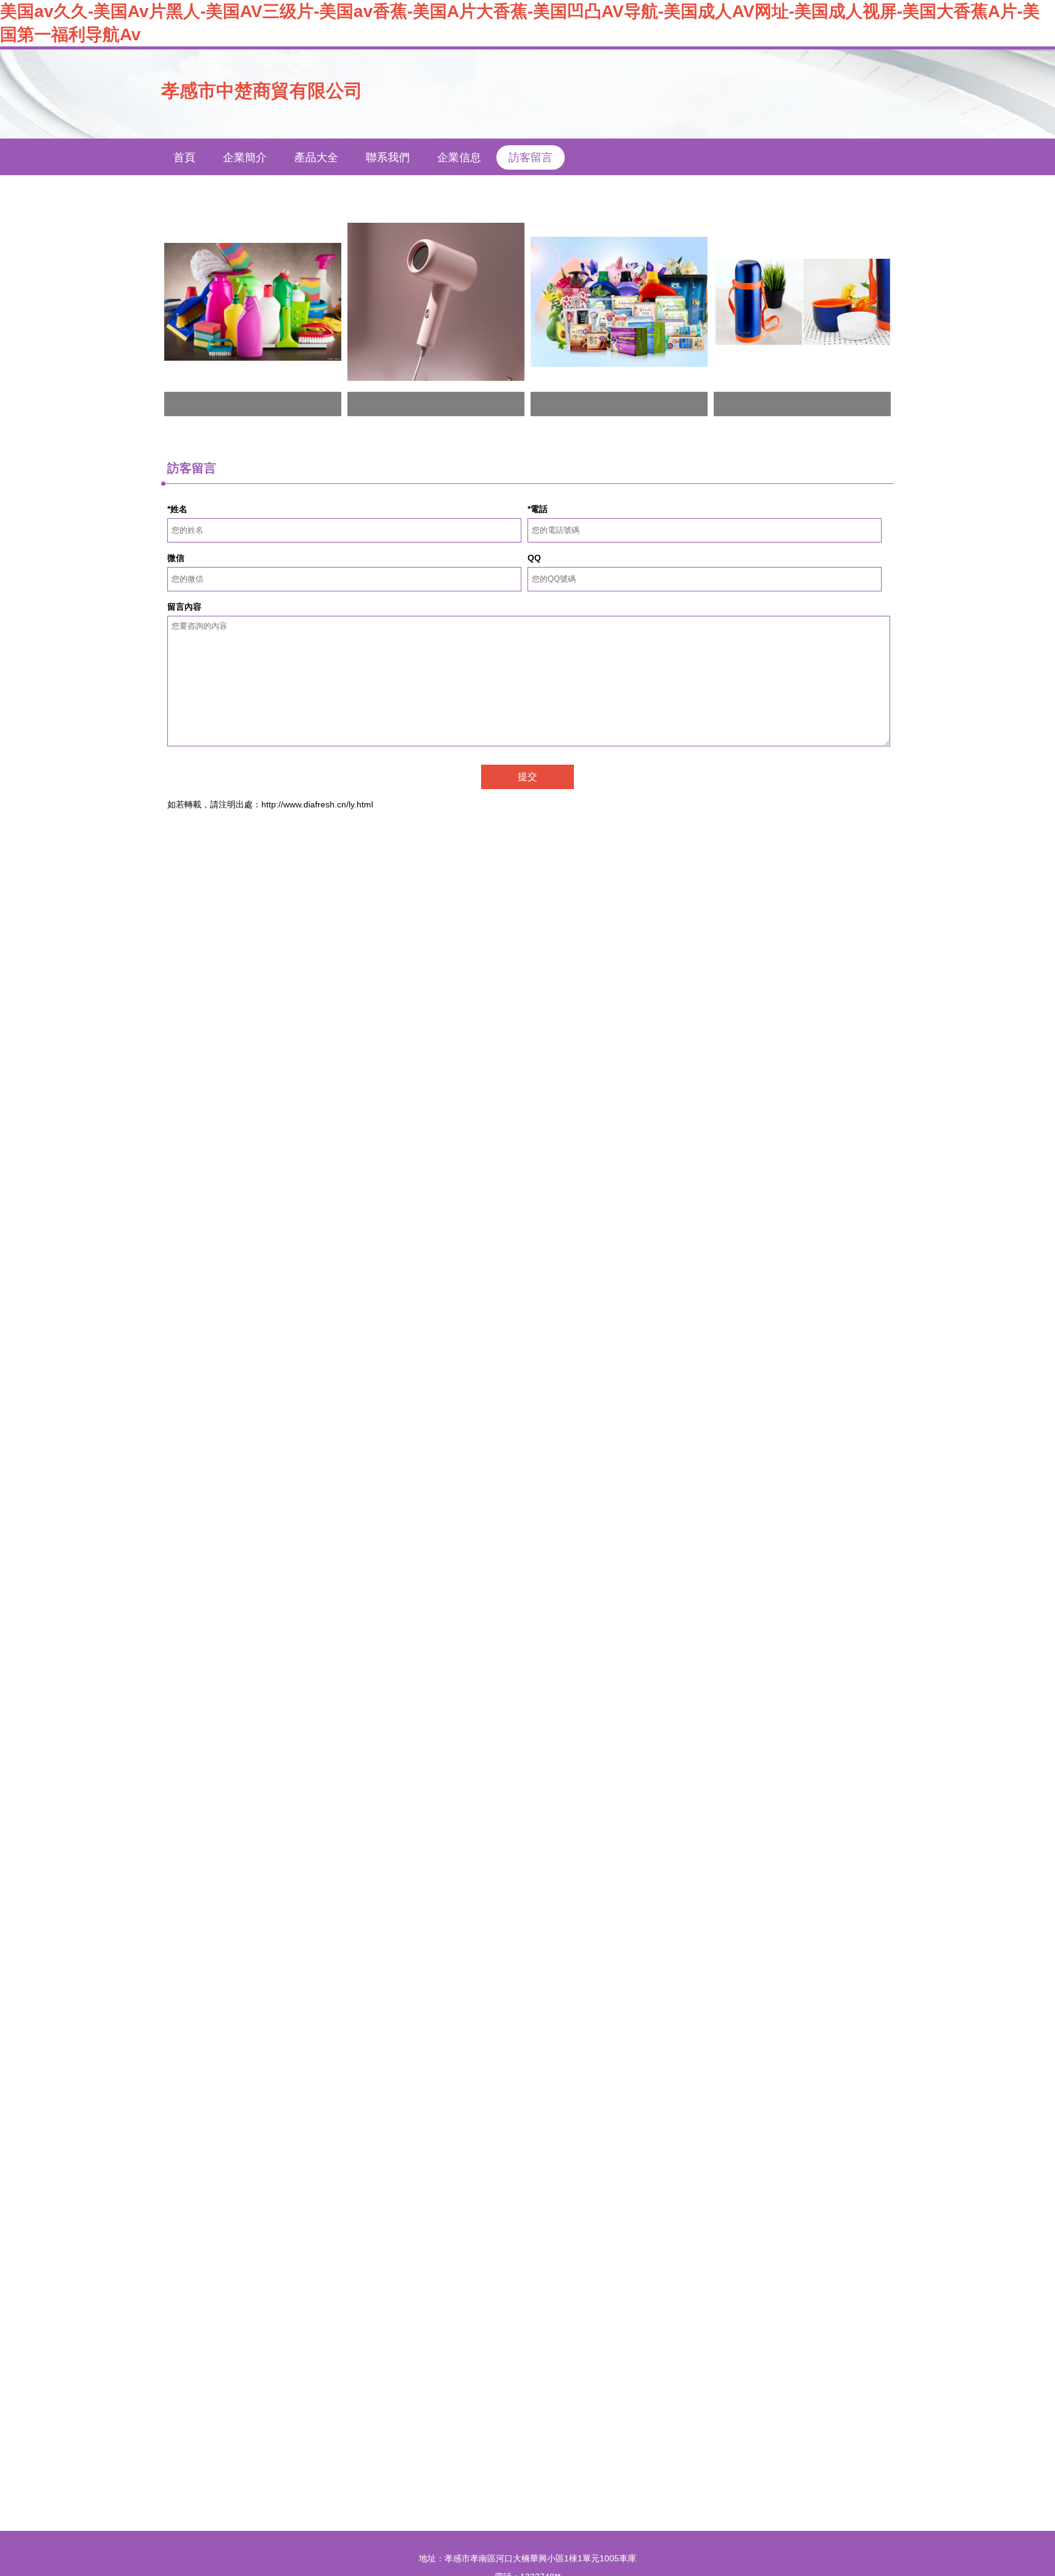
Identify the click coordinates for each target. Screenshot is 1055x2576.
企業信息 (459, 157)
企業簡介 (245, 157)
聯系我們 (388, 157)
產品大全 (316, 157)
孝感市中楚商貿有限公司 (262, 91)
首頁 (184, 157)
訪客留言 (531, 157)
